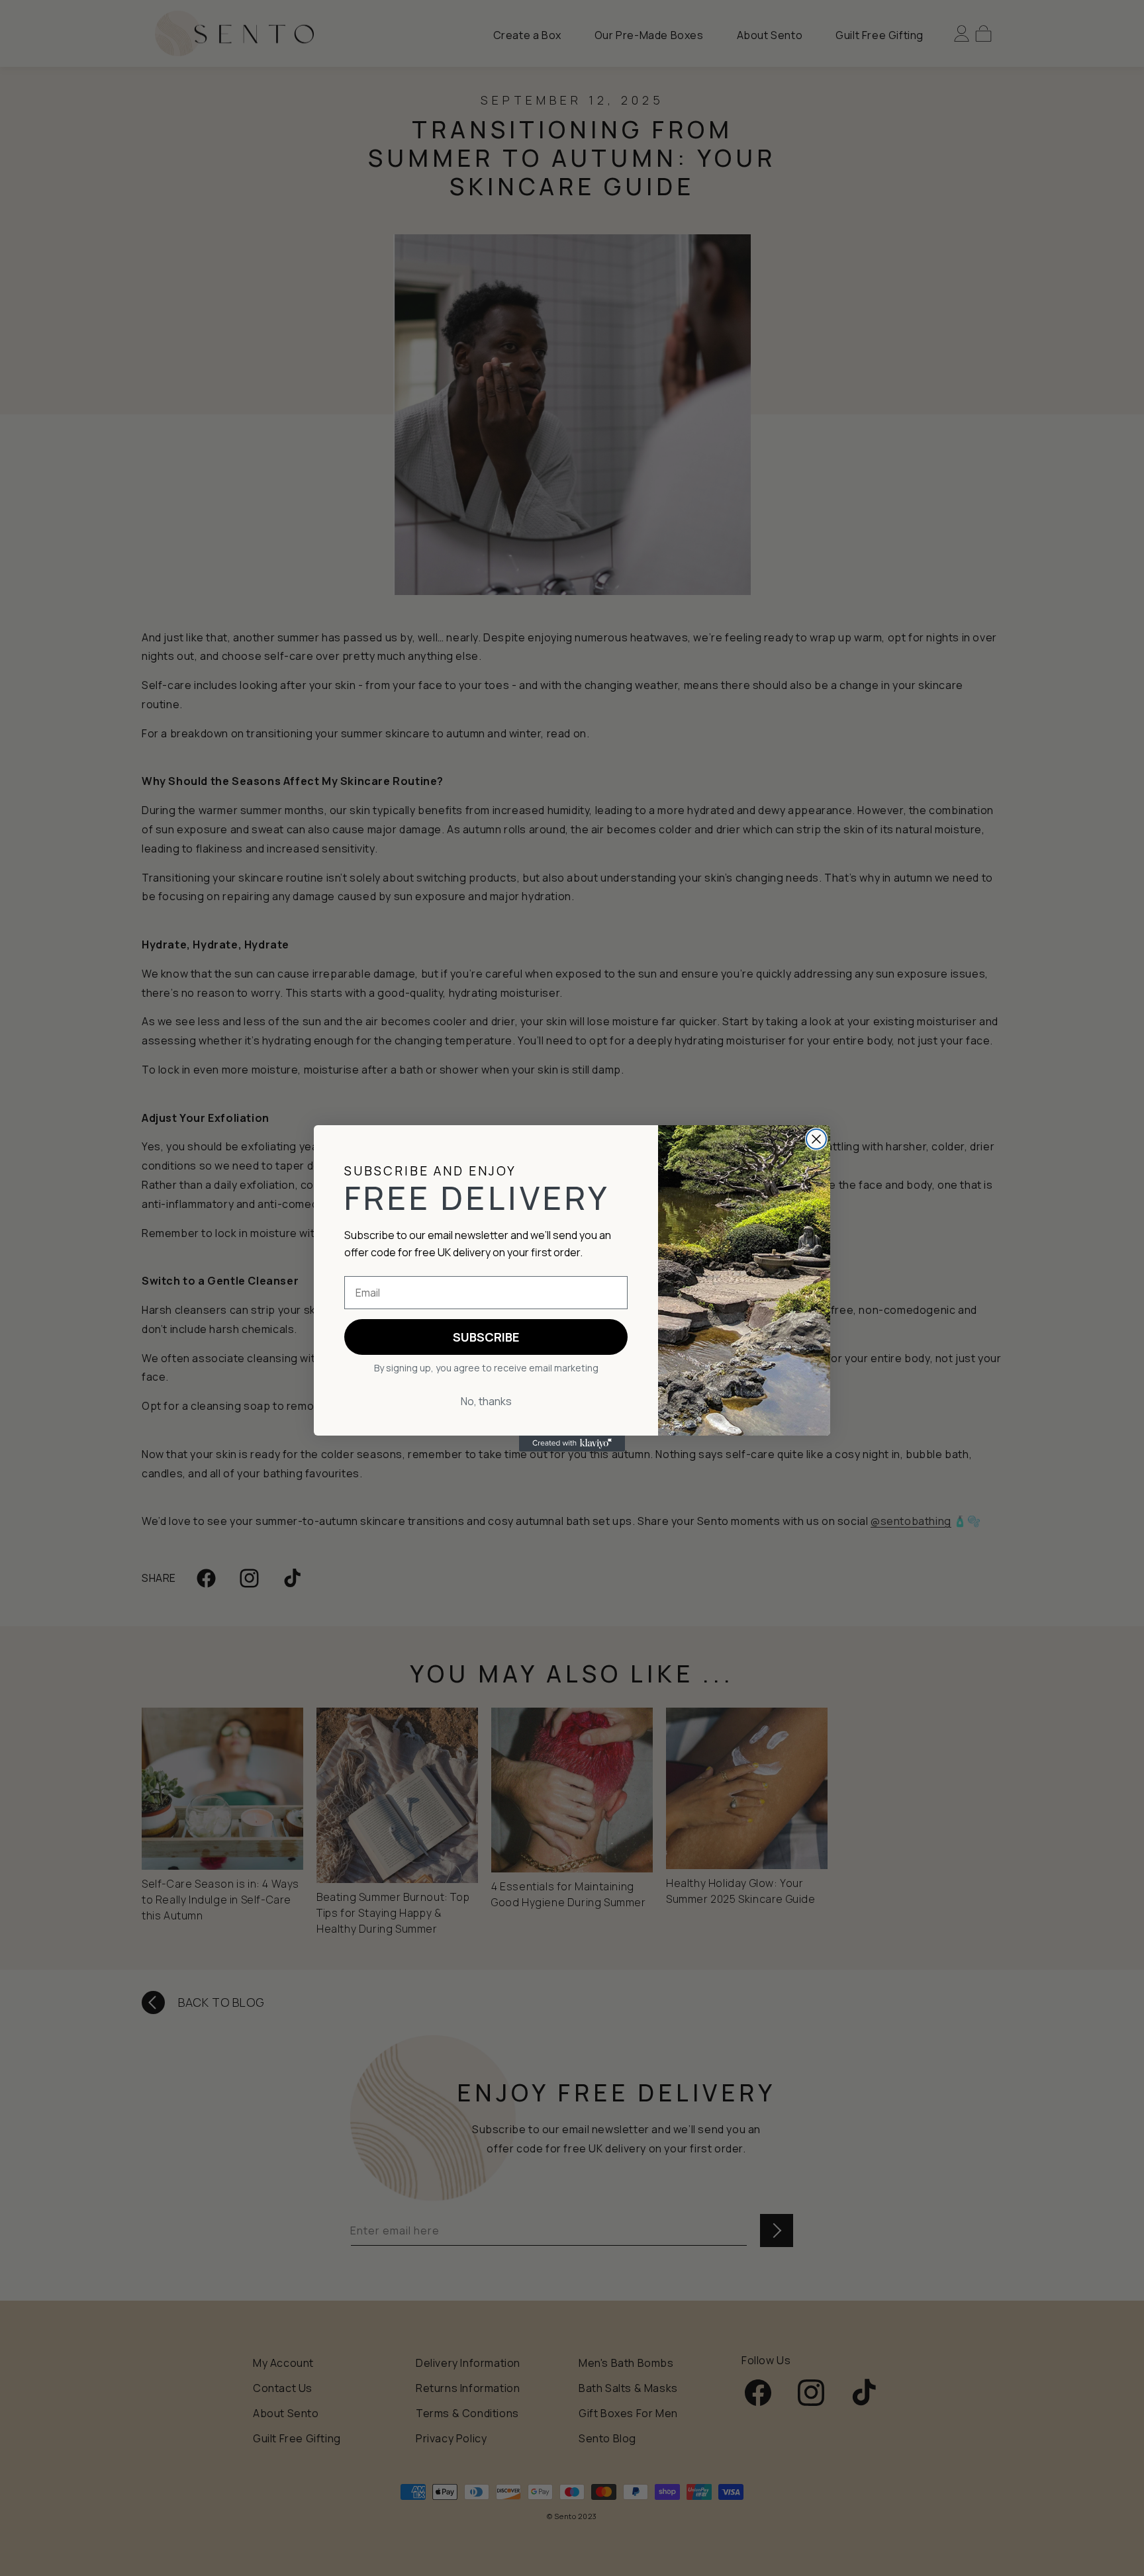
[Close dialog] (816, 1139)
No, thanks (486, 1401)
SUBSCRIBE (486, 1337)
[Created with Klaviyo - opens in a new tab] (572, 1444)
